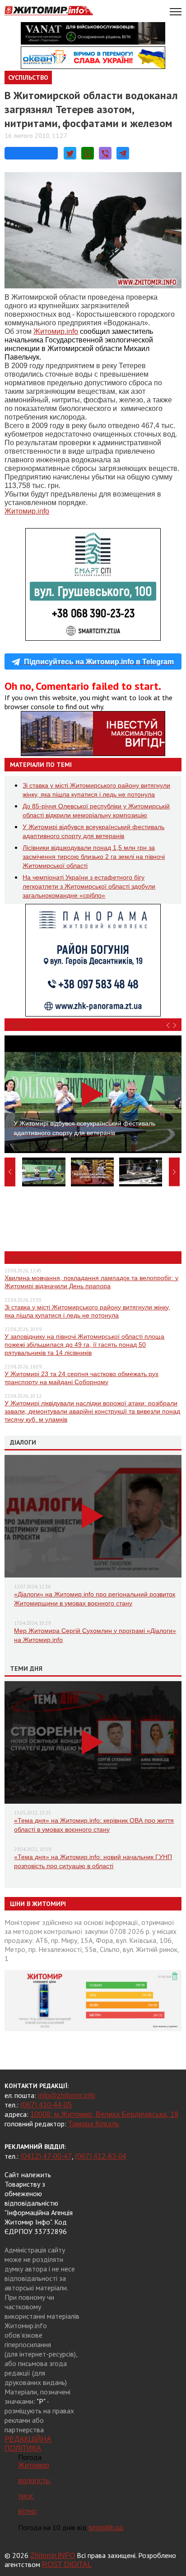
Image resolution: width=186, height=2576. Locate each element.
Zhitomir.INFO (53, 2555)
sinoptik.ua (106, 2528)
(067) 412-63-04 (101, 2156)
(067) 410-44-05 (46, 2105)
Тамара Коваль (94, 2124)
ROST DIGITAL (67, 2565)
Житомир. (56, 331)
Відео (19, 1025)
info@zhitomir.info (67, 2095)
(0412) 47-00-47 (46, 2156)
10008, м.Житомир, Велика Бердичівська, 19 (104, 2114)
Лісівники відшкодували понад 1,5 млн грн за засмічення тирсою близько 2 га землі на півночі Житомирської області (94, 857)
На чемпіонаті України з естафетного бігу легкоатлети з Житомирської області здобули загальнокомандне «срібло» (89, 886)
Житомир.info (27, 511)
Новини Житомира (43, 1258)
